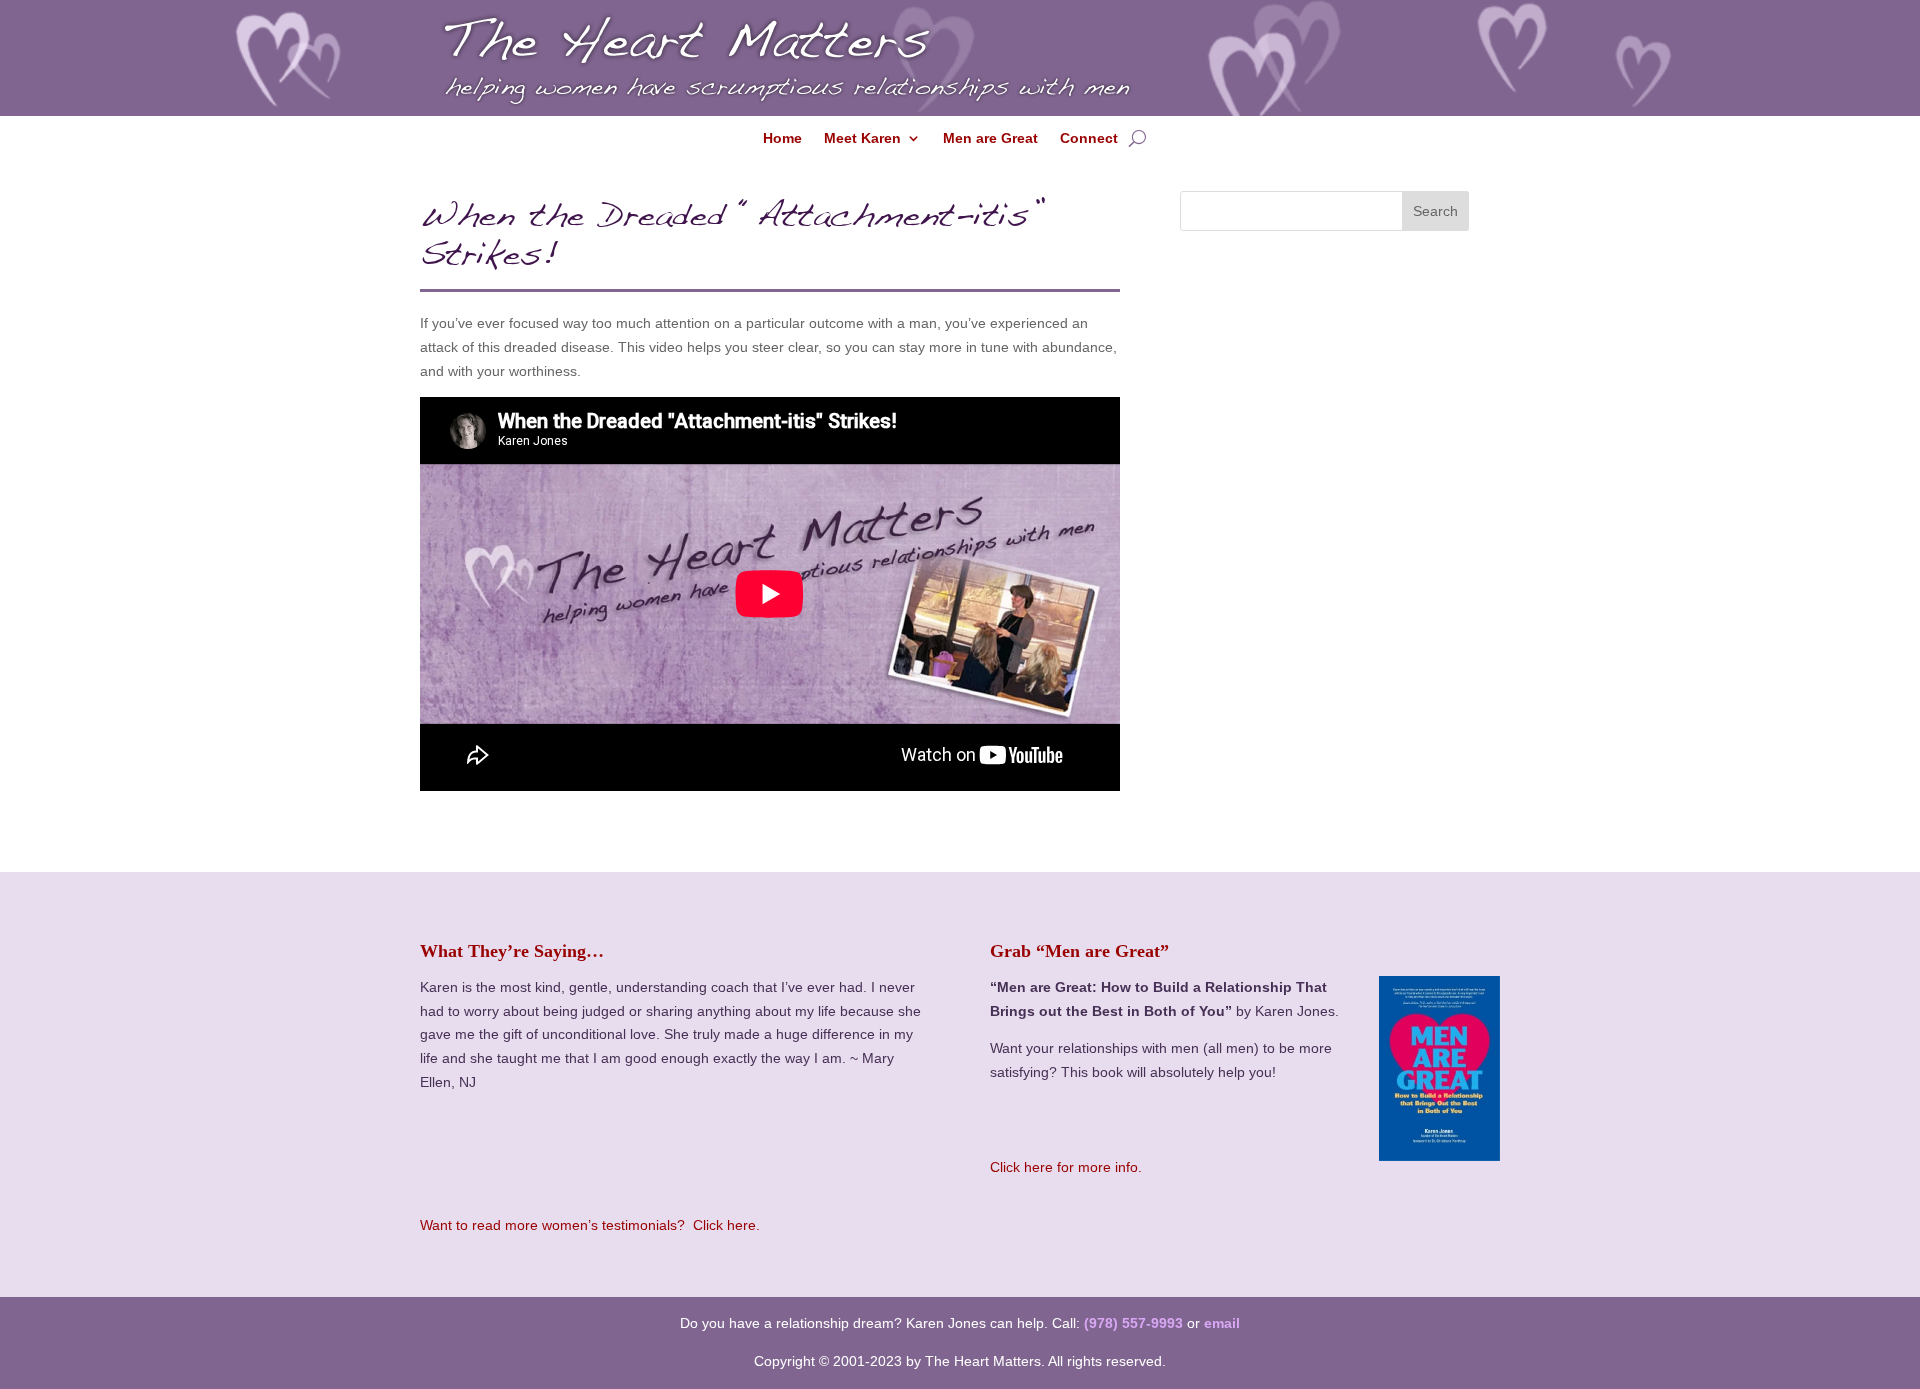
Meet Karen (862, 138)
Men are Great (990, 138)
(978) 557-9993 (1133, 1323)
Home (782, 138)
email (1222, 1323)
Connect (1089, 138)
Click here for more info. (1066, 1167)
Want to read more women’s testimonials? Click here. (590, 1225)
